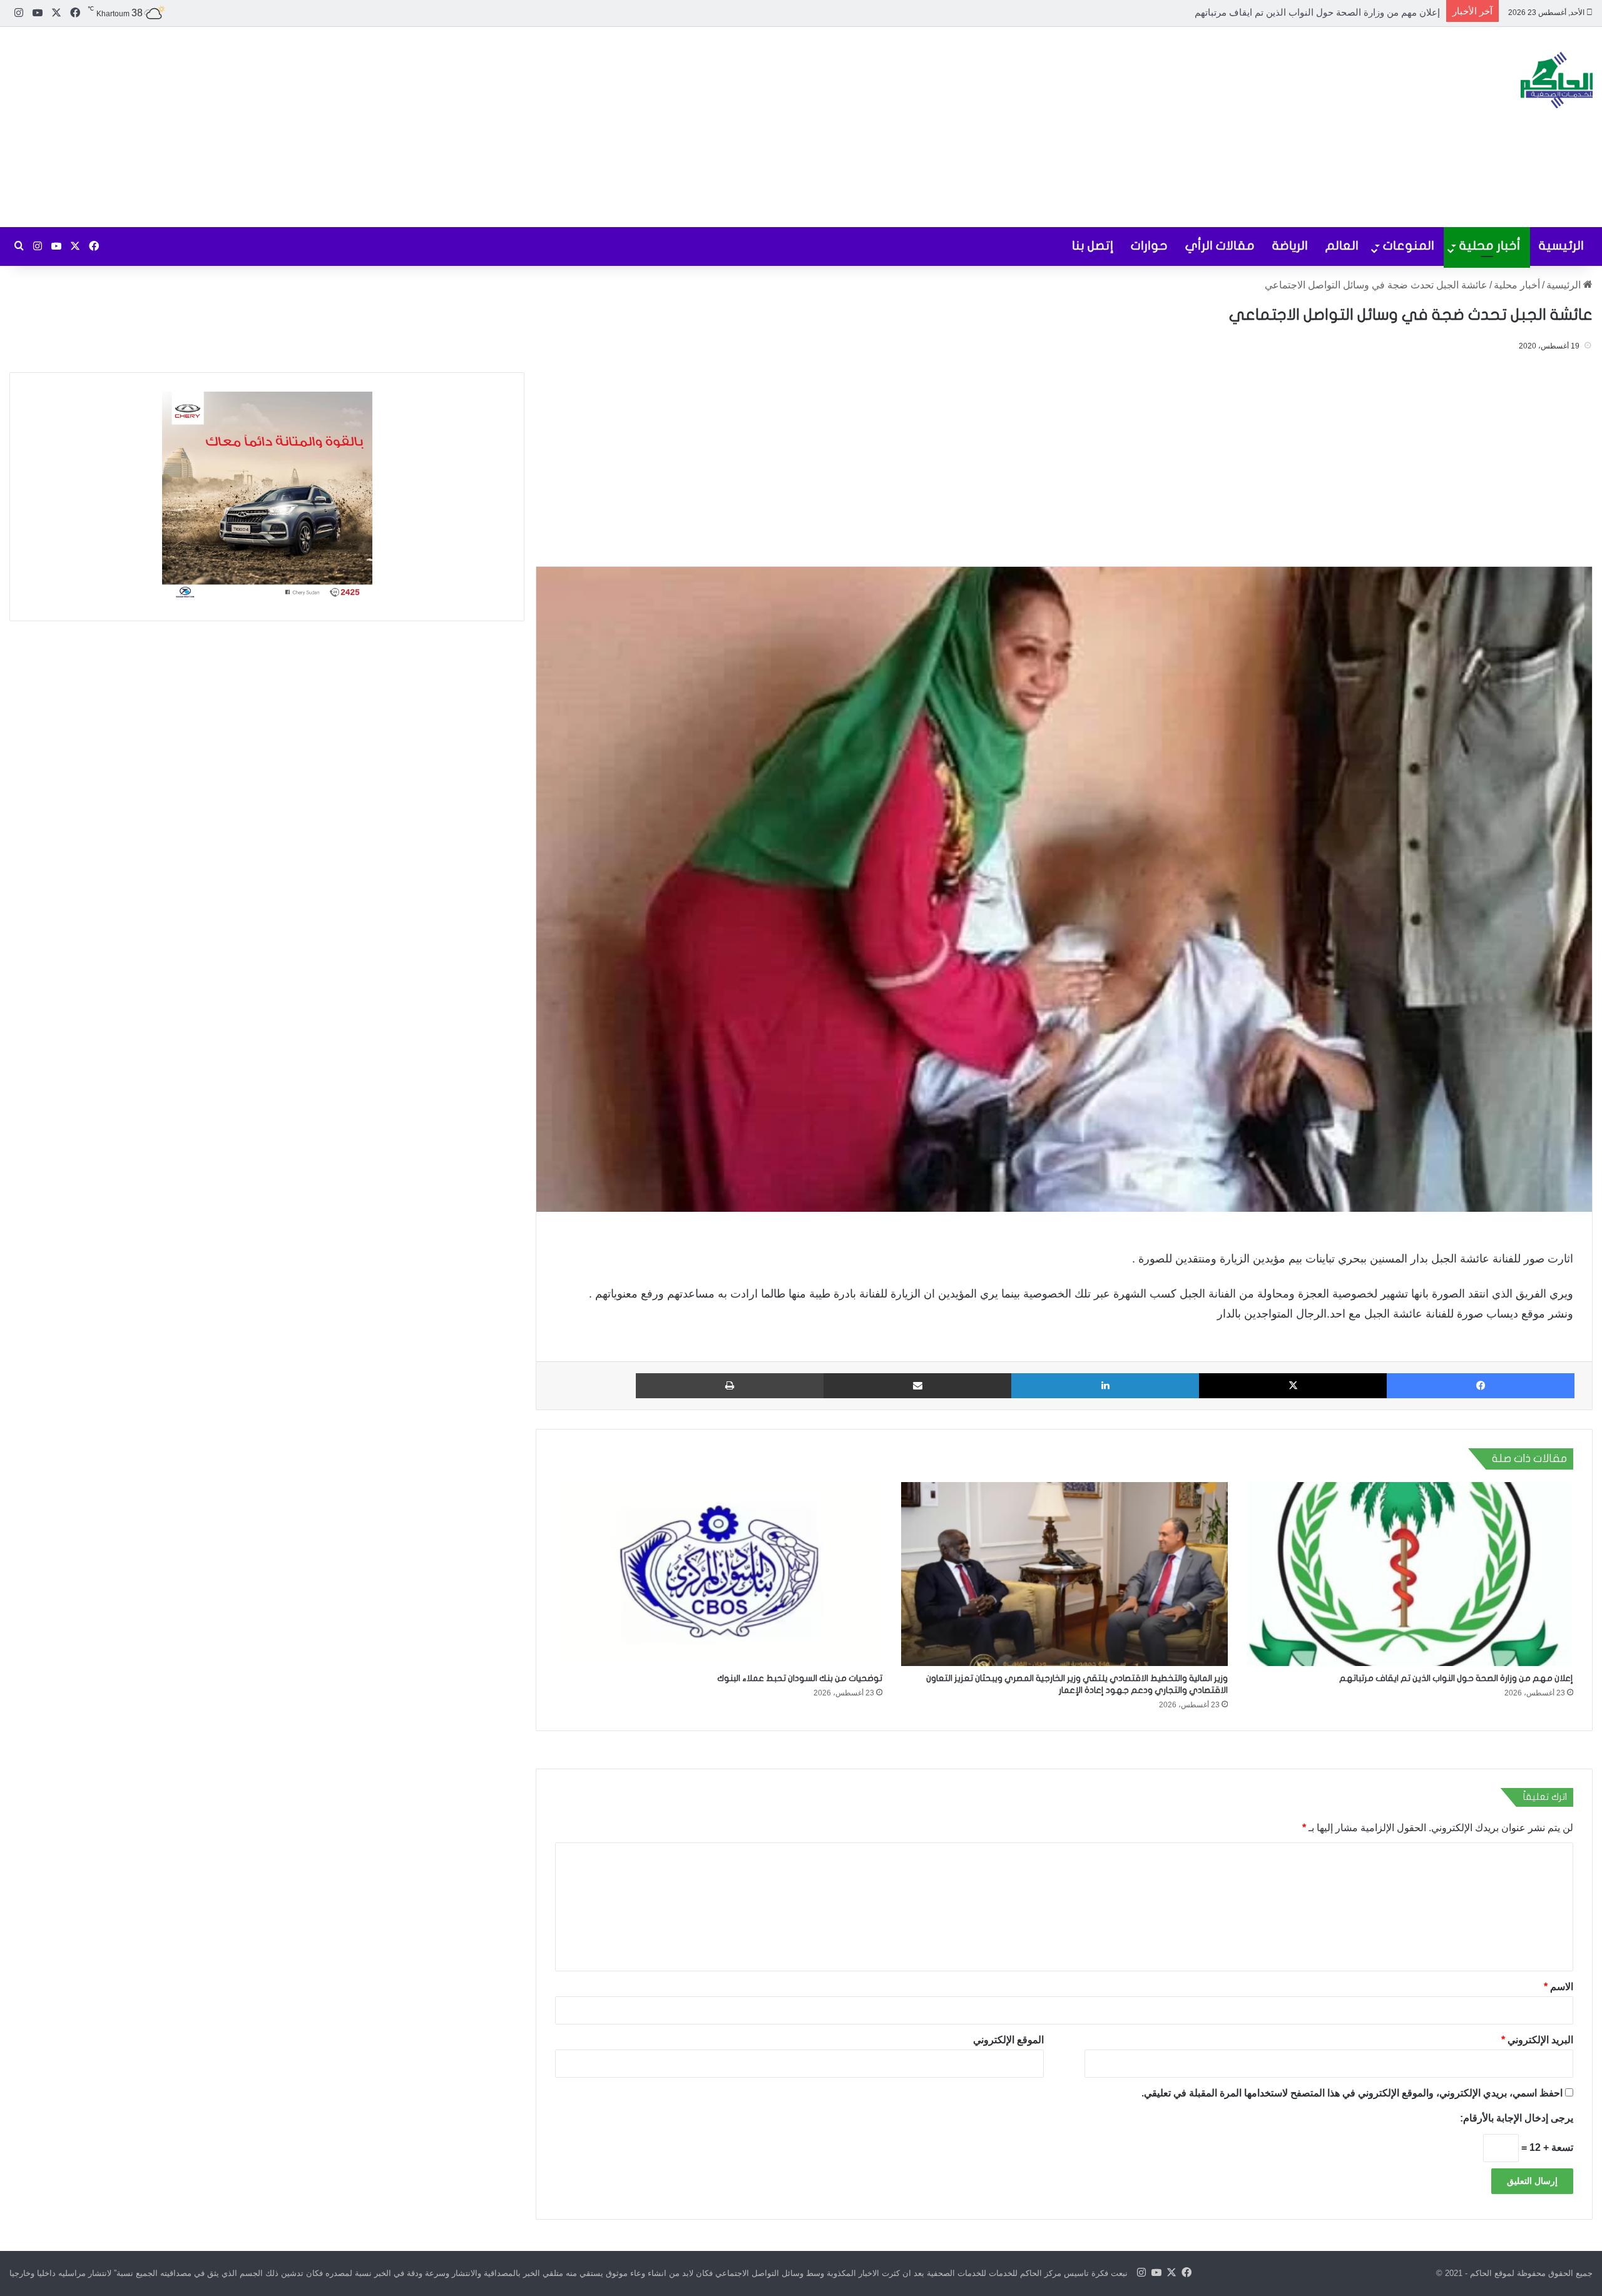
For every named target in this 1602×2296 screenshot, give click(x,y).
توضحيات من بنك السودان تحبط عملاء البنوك (800, 1678)
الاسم (1559, 1987)
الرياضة (1290, 246)
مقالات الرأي (1220, 246)
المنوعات (1409, 246)
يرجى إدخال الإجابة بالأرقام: (1517, 2118)
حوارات (1149, 246)
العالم (1342, 246)
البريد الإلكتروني (1537, 2040)
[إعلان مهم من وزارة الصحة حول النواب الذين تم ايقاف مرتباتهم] (1410, 1574)
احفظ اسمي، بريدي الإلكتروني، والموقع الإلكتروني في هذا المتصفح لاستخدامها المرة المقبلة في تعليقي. (1352, 2093)
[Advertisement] (534, 127)
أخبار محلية (1490, 246)
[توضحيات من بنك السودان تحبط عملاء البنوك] (718, 1574)
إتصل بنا (1093, 246)
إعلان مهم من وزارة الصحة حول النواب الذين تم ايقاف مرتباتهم (1456, 1678)
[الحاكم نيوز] (1557, 80)
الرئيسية (1561, 246)
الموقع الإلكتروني (1008, 2040)
